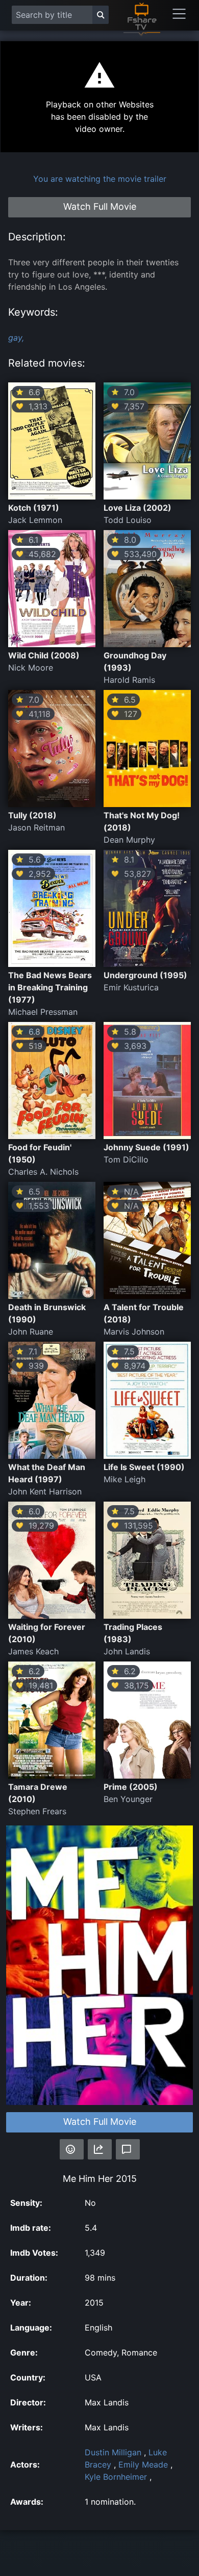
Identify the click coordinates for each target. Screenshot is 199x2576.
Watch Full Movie (100, 2122)
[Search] (101, 15)
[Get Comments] (128, 2149)
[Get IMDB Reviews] (72, 2149)
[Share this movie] (100, 2149)
